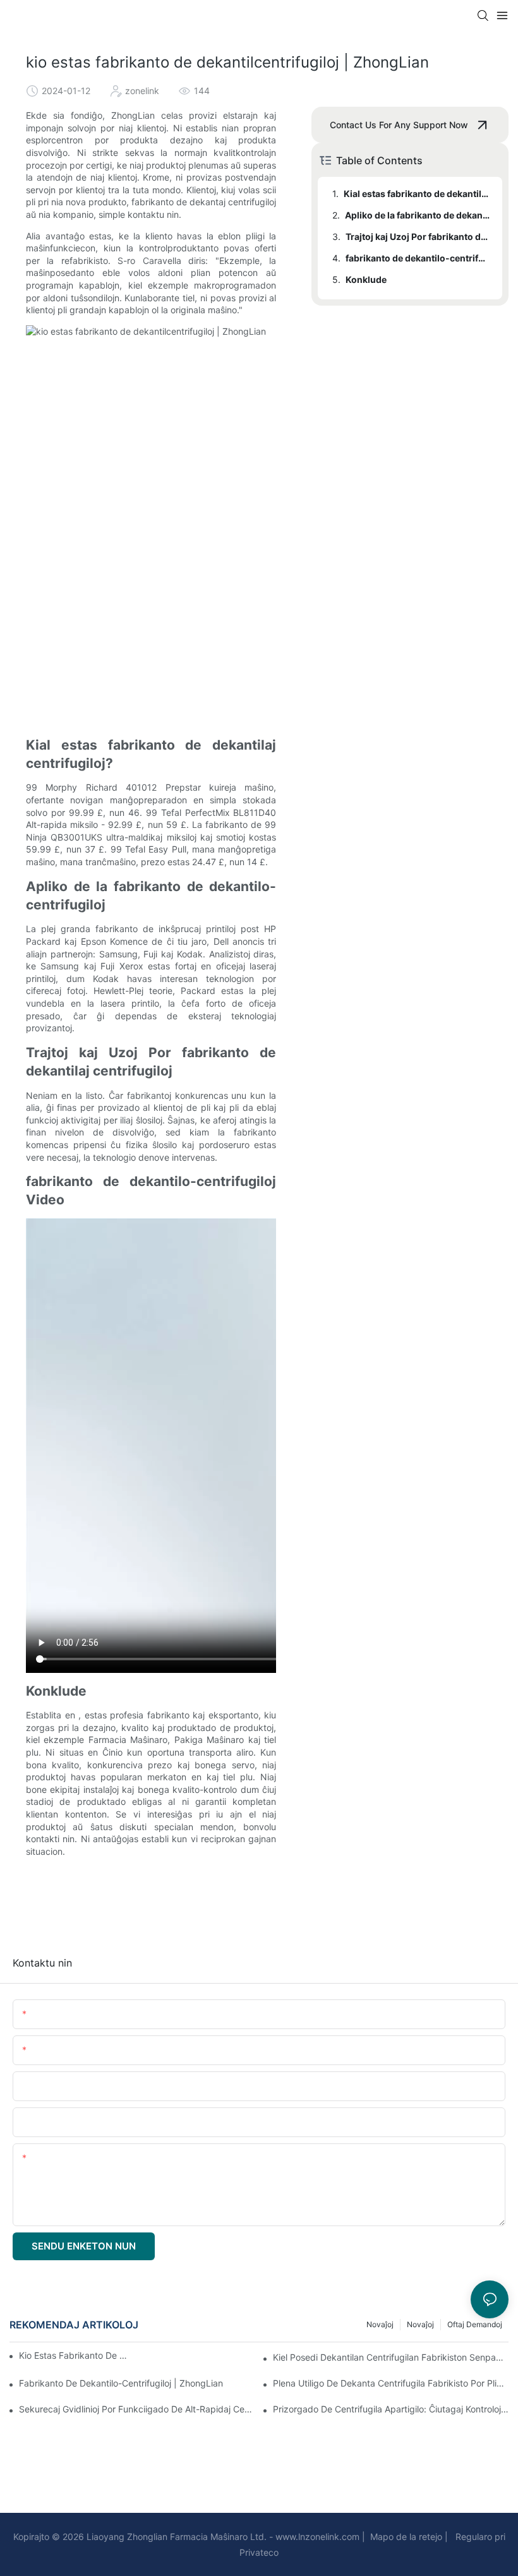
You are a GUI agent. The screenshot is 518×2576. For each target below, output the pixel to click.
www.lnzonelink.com (316, 2537)
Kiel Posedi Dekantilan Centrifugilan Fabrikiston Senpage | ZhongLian (391, 2357)
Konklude (366, 279)
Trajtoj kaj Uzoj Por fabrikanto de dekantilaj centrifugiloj (418, 237)
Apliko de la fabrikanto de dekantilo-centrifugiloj (418, 215)
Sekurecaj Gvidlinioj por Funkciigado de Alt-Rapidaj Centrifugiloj (137, 2409)
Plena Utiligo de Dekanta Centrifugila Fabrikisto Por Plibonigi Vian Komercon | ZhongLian (391, 2383)
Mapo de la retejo (405, 2537)
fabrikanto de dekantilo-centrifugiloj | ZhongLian (121, 2383)
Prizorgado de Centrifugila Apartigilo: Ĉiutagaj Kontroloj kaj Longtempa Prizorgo (391, 2409)
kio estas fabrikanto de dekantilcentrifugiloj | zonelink (75, 2355)
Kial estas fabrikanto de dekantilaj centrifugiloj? (417, 194)
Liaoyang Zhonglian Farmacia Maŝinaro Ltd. (175, 2537)
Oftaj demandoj (475, 2324)
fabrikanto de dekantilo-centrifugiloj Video (418, 258)
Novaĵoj (420, 2324)
